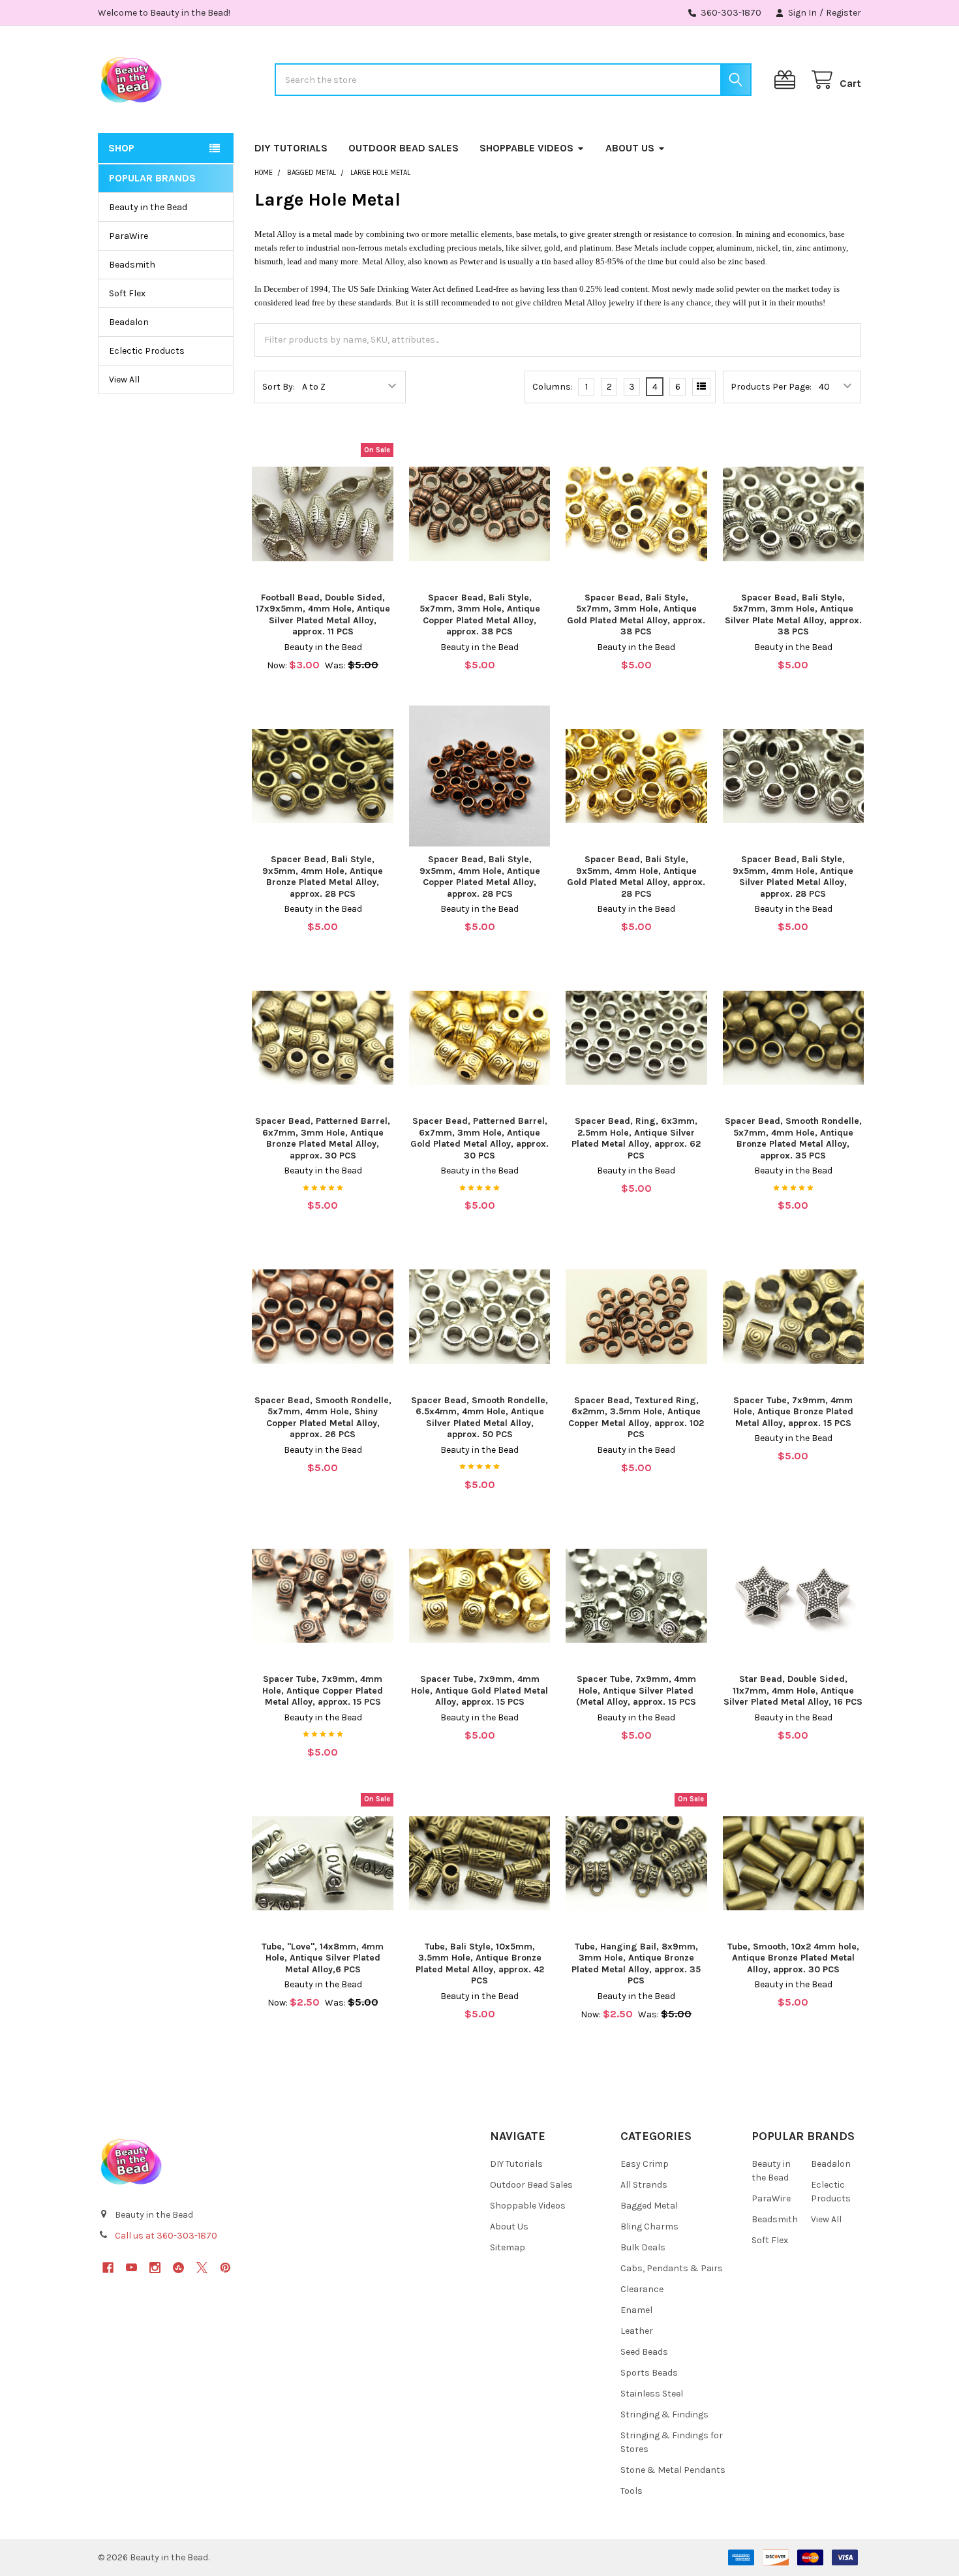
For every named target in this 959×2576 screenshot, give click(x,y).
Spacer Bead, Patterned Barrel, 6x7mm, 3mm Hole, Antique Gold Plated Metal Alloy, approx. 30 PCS (479, 1138)
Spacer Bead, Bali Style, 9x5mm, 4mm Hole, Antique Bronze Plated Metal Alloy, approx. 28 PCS (323, 877)
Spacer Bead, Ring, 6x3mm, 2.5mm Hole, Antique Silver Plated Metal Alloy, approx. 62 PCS (636, 1138)
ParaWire (129, 236)
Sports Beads (649, 2373)
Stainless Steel (652, 2394)
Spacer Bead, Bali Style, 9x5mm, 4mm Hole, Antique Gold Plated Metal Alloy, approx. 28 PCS (636, 877)
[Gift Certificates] (787, 80)
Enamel (636, 2310)
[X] (202, 2268)
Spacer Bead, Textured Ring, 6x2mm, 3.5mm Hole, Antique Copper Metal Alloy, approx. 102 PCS (636, 1418)
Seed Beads (644, 2352)
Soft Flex (127, 293)
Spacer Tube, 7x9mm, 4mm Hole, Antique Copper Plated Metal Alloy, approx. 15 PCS (323, 1690)
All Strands (644, 2185)
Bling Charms (649, 2227)
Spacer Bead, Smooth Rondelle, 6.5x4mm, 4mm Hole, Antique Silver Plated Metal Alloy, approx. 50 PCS (479, 1418)
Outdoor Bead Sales (403, 148)
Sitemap (508, 2247)
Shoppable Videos (526, 148)
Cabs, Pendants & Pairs (672, 2268)
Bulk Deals (643, 2247)
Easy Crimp (645, 2164)
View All (124, 380)
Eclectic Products (147, 351)
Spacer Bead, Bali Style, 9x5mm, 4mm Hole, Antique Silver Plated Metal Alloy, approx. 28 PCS (793, 877)
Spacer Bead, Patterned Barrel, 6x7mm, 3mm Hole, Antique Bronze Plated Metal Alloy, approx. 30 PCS (323, 1138)
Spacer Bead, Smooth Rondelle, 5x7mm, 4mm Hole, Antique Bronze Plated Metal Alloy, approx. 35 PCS (793, 1138)
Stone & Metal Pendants (673, 2470)
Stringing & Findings (664, 2414)
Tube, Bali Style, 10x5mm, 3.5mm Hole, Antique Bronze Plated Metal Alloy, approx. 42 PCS (480, 1964)
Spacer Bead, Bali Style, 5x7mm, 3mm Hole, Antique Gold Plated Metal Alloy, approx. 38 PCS (636, 615)
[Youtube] (131, 2268)
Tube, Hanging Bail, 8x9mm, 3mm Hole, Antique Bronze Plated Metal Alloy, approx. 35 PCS (636, 1964)
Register (844, 13)
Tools (632, 2491)
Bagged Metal (649, 2206)
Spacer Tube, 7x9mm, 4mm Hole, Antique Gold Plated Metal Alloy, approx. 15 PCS (479, 1690)
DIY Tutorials (291, 148)
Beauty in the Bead (148, 207)
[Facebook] (108, 2268)
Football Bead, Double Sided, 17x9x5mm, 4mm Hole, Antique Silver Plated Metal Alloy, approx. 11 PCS (323, 615)
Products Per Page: (771, 387)
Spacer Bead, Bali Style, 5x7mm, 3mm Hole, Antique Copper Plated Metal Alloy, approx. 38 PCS (480, 615)
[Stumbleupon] (178, 2268)
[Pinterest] (225, 2268)
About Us (630, 148)
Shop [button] (121, 148)
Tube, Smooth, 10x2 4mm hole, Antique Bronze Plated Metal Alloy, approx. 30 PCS (793, 1958)
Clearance (642, 2289)
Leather (637, 2331)
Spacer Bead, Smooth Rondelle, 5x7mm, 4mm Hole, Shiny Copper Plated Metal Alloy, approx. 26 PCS (323, 1418)
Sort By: (279, 387)
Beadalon (129, 322)
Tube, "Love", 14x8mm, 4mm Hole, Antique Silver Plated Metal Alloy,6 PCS (323, 1958)
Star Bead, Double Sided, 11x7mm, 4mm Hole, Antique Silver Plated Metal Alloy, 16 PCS (793, 1690)
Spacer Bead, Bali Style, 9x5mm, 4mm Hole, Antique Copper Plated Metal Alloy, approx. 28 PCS (480, 877)
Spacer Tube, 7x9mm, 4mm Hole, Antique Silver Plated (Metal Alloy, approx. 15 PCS (636, 1690)
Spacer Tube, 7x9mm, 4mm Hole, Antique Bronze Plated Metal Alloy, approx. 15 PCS (793, 1412)
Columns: (553, 387)
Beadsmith (132, 265)
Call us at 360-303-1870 (166, 2236)
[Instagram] (155, 2268)
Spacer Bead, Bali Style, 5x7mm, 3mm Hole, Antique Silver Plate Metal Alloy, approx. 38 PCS (793, 615)
